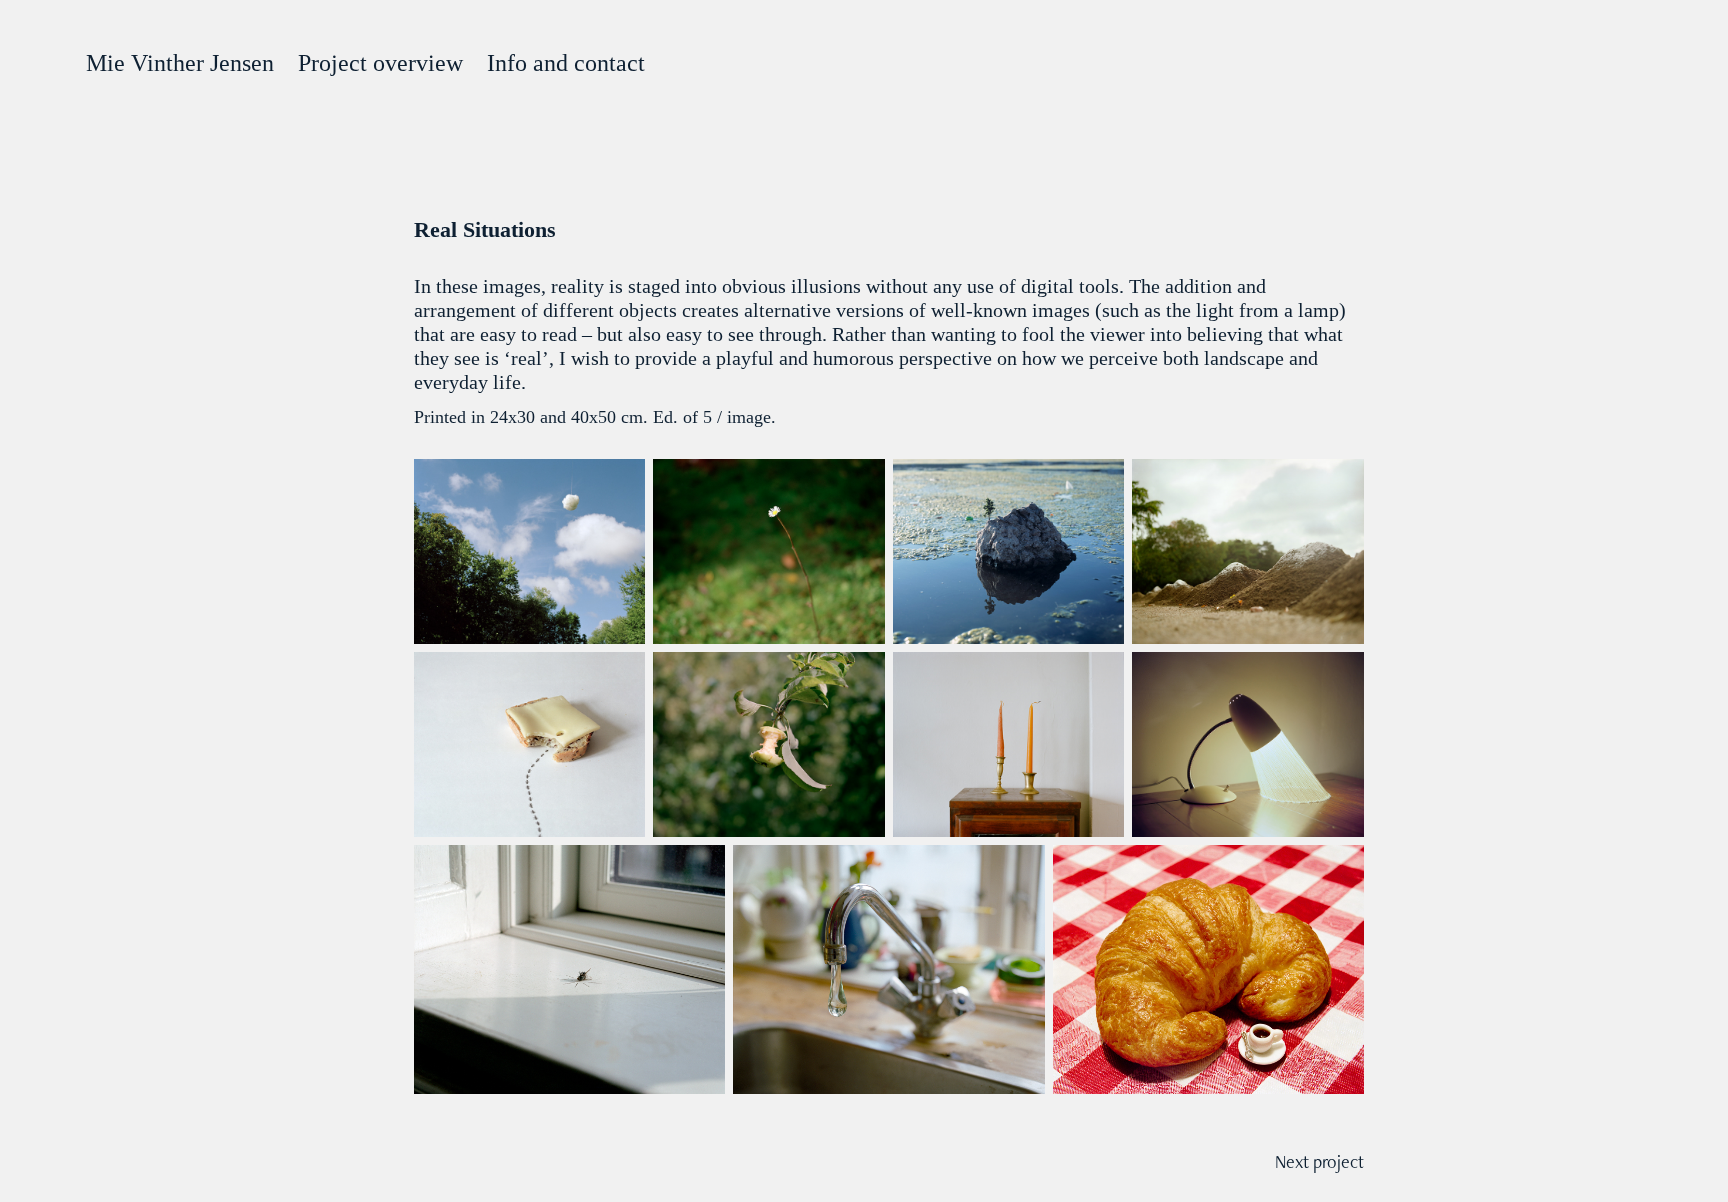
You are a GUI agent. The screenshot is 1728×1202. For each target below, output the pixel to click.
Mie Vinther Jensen (180, 63)
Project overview (380, 63)
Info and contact (566, 63)
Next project (1319, 1161)
